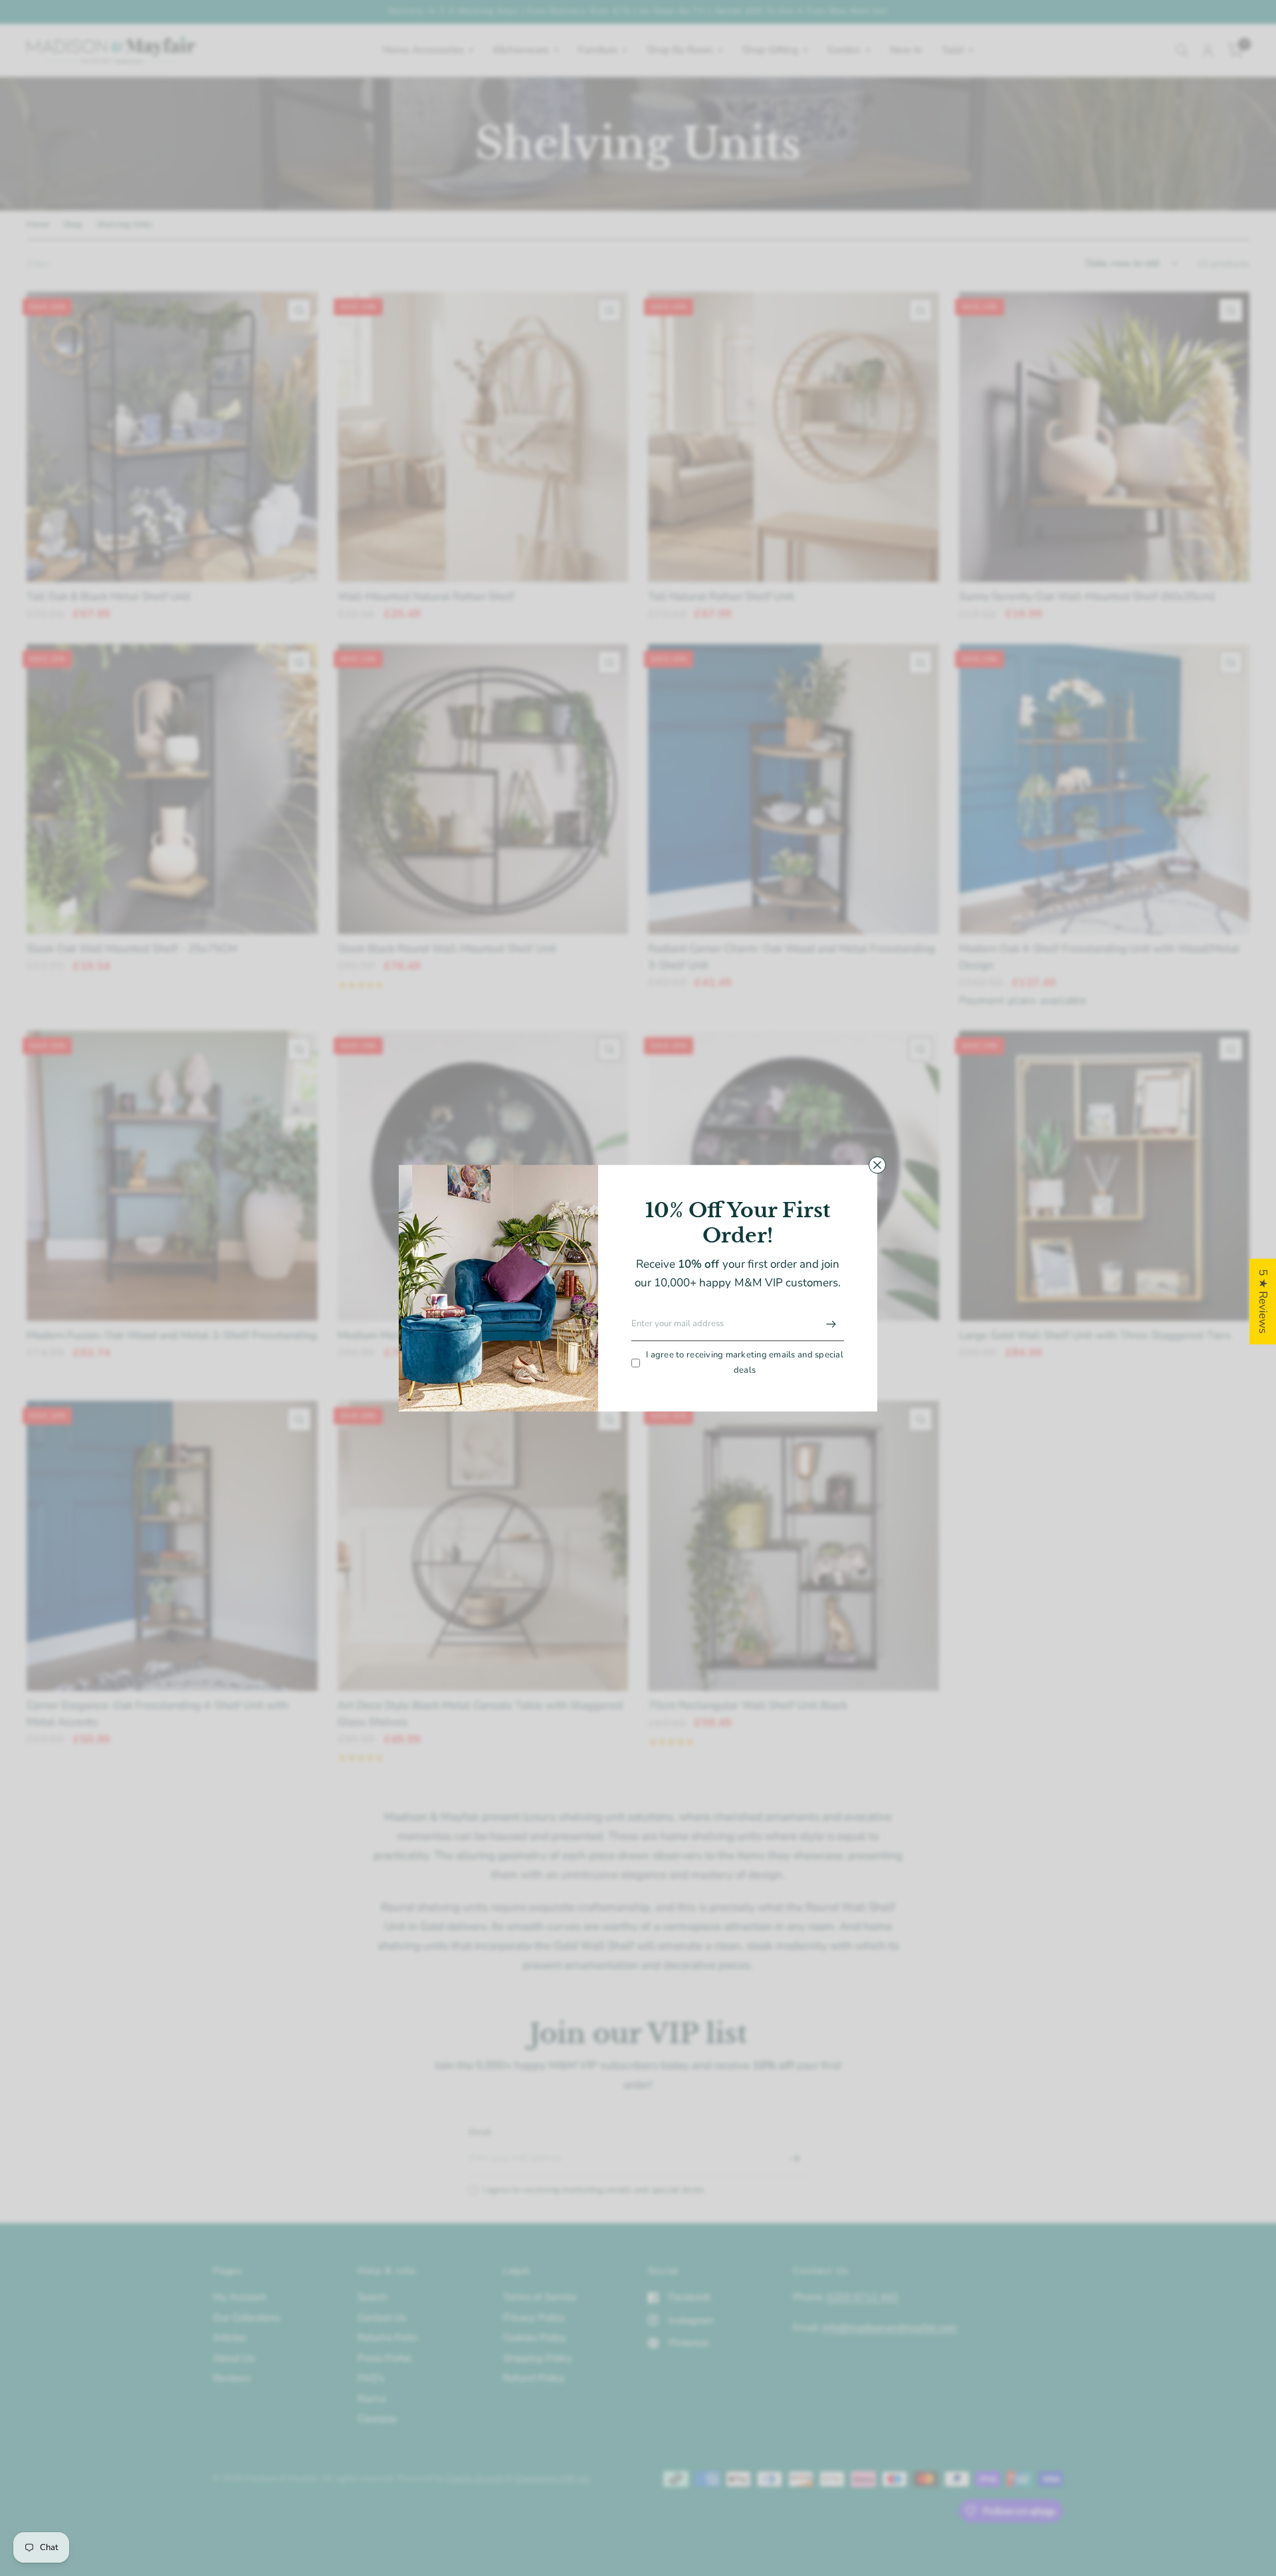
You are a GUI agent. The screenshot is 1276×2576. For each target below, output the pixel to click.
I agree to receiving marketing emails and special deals (745, 1363)
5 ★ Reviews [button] (1263, 1301)
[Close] (877, 1165)
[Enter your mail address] (831, 1324)
